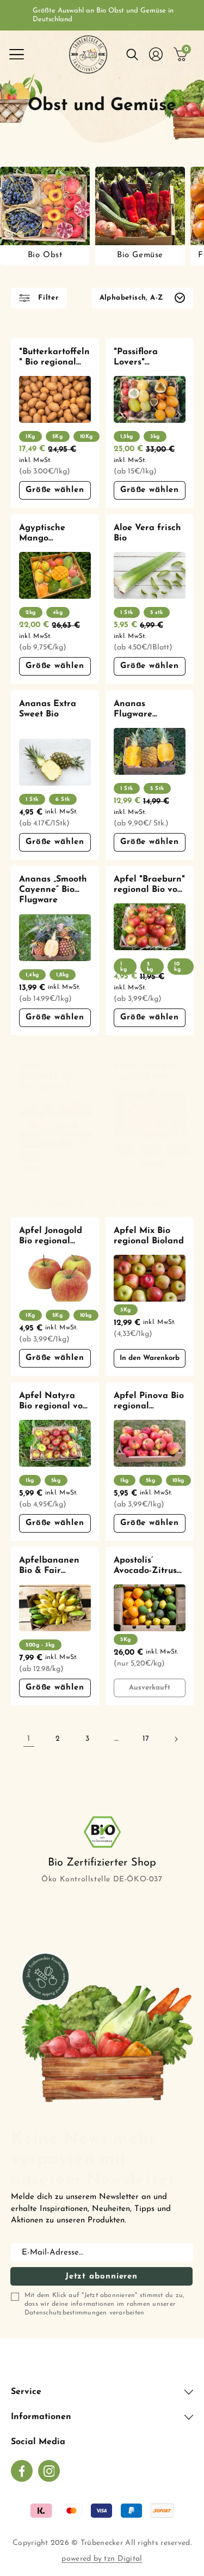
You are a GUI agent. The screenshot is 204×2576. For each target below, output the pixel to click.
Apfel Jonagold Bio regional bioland (51, 1237)
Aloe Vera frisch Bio (147, 533)
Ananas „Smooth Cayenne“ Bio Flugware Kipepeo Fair (53, 891)
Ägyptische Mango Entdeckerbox (48, 534)
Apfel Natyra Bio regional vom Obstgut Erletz (55, 1402)
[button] (16, 54)
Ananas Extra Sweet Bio (48, 709)
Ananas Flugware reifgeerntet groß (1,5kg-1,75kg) (139, 710)
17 (146, 1739)
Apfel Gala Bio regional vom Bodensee (144, 1072)
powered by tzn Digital (102, 2559)
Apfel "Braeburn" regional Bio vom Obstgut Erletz (149, 885)
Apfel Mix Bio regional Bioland (149, 1236)
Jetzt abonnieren (101, 2277)
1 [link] (29, 1739)
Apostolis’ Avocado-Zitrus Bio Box (145, 1566)
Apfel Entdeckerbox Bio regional (48, 1077)
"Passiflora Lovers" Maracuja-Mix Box (143, 358)
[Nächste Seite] (176, 1739)
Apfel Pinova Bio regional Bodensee (149, 1402)
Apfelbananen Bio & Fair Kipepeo (49, 1566)
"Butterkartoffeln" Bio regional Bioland (54, 358)
